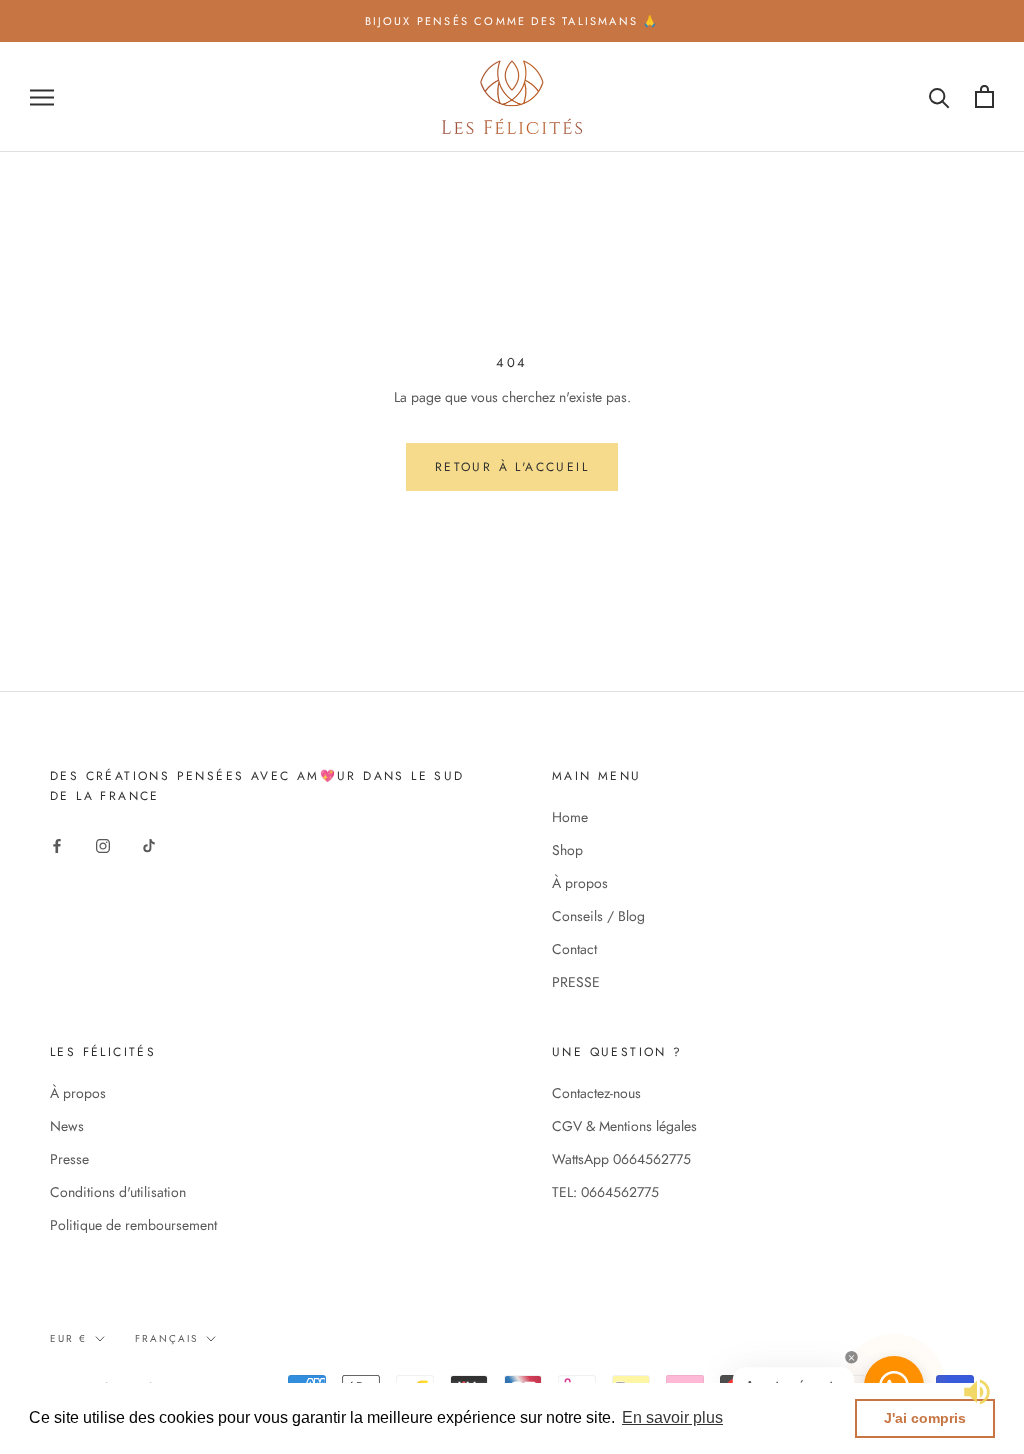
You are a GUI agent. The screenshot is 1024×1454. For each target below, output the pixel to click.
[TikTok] (149, 844)
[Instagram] (103, 844)
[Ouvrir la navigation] (42, 96)
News (67, 1126)
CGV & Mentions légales (624, 1126)
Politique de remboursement (133, 1225)
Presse (69, 1159)
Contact (574, 949)
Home (570, 817)
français (166, 1338)
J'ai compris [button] (925, 1418)
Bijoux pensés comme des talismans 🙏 (512, 21)
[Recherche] (939, 96)
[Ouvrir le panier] (984, 96)
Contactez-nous (596, 1093)
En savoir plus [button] (672, 1417)
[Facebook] (57, 844)
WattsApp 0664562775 (621, 1159)
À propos (580, 883)
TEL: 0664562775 (605, 1192)
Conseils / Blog (598, 916)
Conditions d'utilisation (118, 1192)
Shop (567, 850)
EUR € (68, 1338)
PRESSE (576, 982)
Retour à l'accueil (512, 467)
